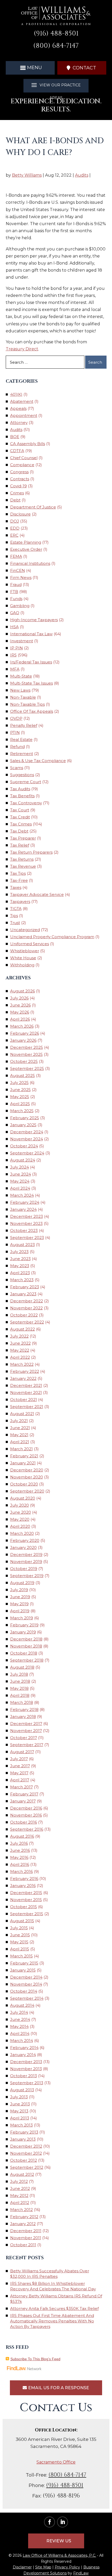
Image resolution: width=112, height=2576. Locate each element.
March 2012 (21, 2210)
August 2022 (23, 1329)
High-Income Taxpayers (34, 620)
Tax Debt (19, 831)
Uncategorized (25, 930)
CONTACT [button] (84, 68)
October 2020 (24, 1484)
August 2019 (22, 1583)
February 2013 (24, 2132)
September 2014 (27, 1998)
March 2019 (22, 1618)
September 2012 (27, 2167)
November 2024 (27, 1139)
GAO (15, 613)
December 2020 (27, 1470)
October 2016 (24, 1822)
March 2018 (22, 1702)
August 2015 (22, 1921)
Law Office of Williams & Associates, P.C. (59, 2555)
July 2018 (19, 1674)
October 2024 (24, 1146)
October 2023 (24, 1230)
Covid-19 (18, 486)
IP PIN (17, 648)
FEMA (16, 556)
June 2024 (21, 1174)
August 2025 (23, 1076)
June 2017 (20, 1766)
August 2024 (23, 1160)
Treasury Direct (22, 349)
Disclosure (20, 514)
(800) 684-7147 (56, 46)
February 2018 (24, 1709)
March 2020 (22, 1533)
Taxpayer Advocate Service (37, 894)
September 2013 (27, 2083)
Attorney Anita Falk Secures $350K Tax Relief (54, 2308)
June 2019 (20, 1597)
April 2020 (20, 1526)
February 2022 (25, 1371)
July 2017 (19, 1759)
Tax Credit (20, 817)
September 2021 (27, 1407)
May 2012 (19, 2195)
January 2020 (23, 1547)
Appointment (24, 415)
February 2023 (25, 1287)
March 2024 (22, 1195)
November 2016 (26, 1815)
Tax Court (20, 810)
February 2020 (25, 1540)
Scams (17, 768)
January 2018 (23, 1717)
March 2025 (22, 1111)
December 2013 (26, 2062)
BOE (15, 437)
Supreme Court (26, 782)
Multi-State (21, 676)
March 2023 (22, 1280)
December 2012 (26, 2146)
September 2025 (27, 1068)
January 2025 (23, 1125)
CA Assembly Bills (28, 444)
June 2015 (20, 1935)
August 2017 (22, 1752)
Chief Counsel (24, 458)
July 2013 (19, 2097)
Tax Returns (22, 859)
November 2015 (26, 1900)
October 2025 (24, 1061)
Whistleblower (25, 951)
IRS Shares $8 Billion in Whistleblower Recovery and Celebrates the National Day (53, 2286)
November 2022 (26, 1308)
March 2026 (22, 1026)
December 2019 (26, 1554)
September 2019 (27, 1576)
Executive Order (26, 549)
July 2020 (20, 1505)
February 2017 (24, 1794)
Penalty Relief (24, 725)
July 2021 (19, 1421)
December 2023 (27, 1216)
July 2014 (19, 2012)
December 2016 (26, 1808)
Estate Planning (26, 542)
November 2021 (26, 1392)
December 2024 (27, 1132)
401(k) (16, 394)
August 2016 (22, 1836)
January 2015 (23, 1970)
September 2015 (27, 1914)
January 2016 (23, 1886)
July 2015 (19, 1928)
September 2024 (27, 1153)
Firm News (21, 577)
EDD (15, 528)
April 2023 (20, 1273)
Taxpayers (20, 901)
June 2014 (20, 2019)
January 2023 (23, 1294)
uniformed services (30, 944)
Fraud (16, 585)
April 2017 (20, 1780)
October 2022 (24, 1315)
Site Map (43, 2567)
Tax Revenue (23, 866)
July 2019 (19, 1590)
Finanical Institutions (30, 563)
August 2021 (22, 1414)
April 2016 (20, 1864)
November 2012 (26, 2153)
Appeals (18, 408)
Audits (82, 175)
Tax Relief (20, 845)
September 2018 (27, 1660)
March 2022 (22, 1364)
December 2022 (27, 1301)
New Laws (20, 690)
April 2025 (20, 1104)
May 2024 (20, 1181)
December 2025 (27, 1047)
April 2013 (20, 2118)
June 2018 (20, 1681)
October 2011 (23, 2245)
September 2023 (27, 1238)
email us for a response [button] (59, 2388)
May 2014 (19, 2026)
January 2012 (23, 2224)
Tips (14, 916)
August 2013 (22, 2090)
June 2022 (20, 1343)
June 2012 (20, 2188)
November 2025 (26, 1054)
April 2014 (20, 2033)
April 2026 (20, 1019)
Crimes (17, 493)
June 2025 (20, 1090)
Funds (16, 599)
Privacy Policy (67, 2567)
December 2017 (26, 1724)
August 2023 (23, 1245)
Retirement (22, 754)
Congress (19, 472)
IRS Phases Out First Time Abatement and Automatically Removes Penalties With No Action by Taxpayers (52, 2321)
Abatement (22, 401)
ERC (14, 535)
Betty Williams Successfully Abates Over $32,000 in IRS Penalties (50, 2274)
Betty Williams (27, 175)
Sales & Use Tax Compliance (38, 761)
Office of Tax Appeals (32, 711)
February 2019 (24, 1625)
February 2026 (25, 1033)
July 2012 (19, 2181)
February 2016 (24, 1879)
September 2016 (27, 1829)
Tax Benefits (22, 796)
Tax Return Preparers (31, 852)
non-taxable (23, 697)
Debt (15, 500)
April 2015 (20, 1949)
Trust (15, 923)
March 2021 (21, 1449)
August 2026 (23, 991)
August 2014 (22, 2005)
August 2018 (22, 1667)
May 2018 (19, 1688)
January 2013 (23, 2139)
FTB (14, 592)
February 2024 (25, 1202)
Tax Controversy (26, 803)
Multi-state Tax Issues (32, 683)
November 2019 (26, 1562)
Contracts (20, 479)
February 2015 (24, 1963)
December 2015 (26, 1893)
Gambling (20, 606)
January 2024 (23, 1209)
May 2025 (20, 1097)
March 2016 (21, 1871)
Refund (17, 747)
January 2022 (23, 1378)
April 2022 (20, 1357)
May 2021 (19, 1435)
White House (23, 958)
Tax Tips (18, 873)
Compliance (22, 465)
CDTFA (17, 451)
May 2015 (19, 1942)
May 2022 (20, 1350)
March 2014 (22, 2041)
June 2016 (20, 1850)
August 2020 (23, 1498)
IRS (13, 655)
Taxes (16, 887)
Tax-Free (19, 880)
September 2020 (27, 1491)
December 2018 (26, 1639)
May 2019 (19, 1604)
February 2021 (24, 1456)
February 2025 (25, 1118)
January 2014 (23, 2055)
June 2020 (21, 1512)
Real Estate (21, 739)
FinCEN (18, 570)
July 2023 (19, 1252)
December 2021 (26, 1385)
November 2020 (27, 1477)
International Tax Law (31, 634)
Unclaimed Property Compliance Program (52, 937)
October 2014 (24, 1991)
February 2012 (24, 2217)
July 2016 (19, 1843)
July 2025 (19, 1083)
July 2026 (19, 998)
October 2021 (24, 1400)
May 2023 (20, 1266)
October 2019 (24, 1569)
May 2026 (20, 1012)
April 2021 (20, 1442)
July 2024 (20, 1167)
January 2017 (23, 1801)
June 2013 (20, 2104)
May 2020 (20, 1519)
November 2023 (26, 1223)
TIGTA (16, 909)
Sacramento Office (56, 2462)
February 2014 (24, 2048)
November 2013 (26, 2069)
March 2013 (21, 2125)
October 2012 (24, 2160)
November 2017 (26, 1731)
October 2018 (24, 1653)
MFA (15, 669)
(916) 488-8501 (56, 34)
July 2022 (19, 1336)
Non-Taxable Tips (27, 704)
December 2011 (26, 2231)
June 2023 (20, 1259)
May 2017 (19, 1773)
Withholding (22, 965)
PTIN (15, 732)
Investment (22, 641)
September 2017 (27, 1745)
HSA (14, 627)
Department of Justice (33, 507)
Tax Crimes (21, 824)
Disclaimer (22, 2567)
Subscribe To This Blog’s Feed (35, 2359)
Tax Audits (20, 789)
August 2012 (22, 2174)
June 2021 (20, 1428)
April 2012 (20, 2203)
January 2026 (23, 1040)
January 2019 (23, 1632)
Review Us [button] (59, 2541)
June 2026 (20, 1005)
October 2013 (24, 2076)
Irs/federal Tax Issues (31, 662)
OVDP (16, 718)
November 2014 (26, 1984)
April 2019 (20, 1611)
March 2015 (21, 1956)
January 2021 (23, 1463)
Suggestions (22, 775)
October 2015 (24, 1907)
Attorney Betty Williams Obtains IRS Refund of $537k (56, 2299)
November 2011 (26, 2238)
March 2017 (21, 1787)
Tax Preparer (23, 838)
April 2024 (20, 1188)
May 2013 (19, 2111)
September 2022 (27, 1322)
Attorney (19, 423)
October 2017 (24, 1738)
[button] (30, 68)
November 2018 (26, 1646)
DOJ (15, 521)
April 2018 (20, 1695)
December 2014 (26, 1977)
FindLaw (81, 2573)
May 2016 (19, 1857)
